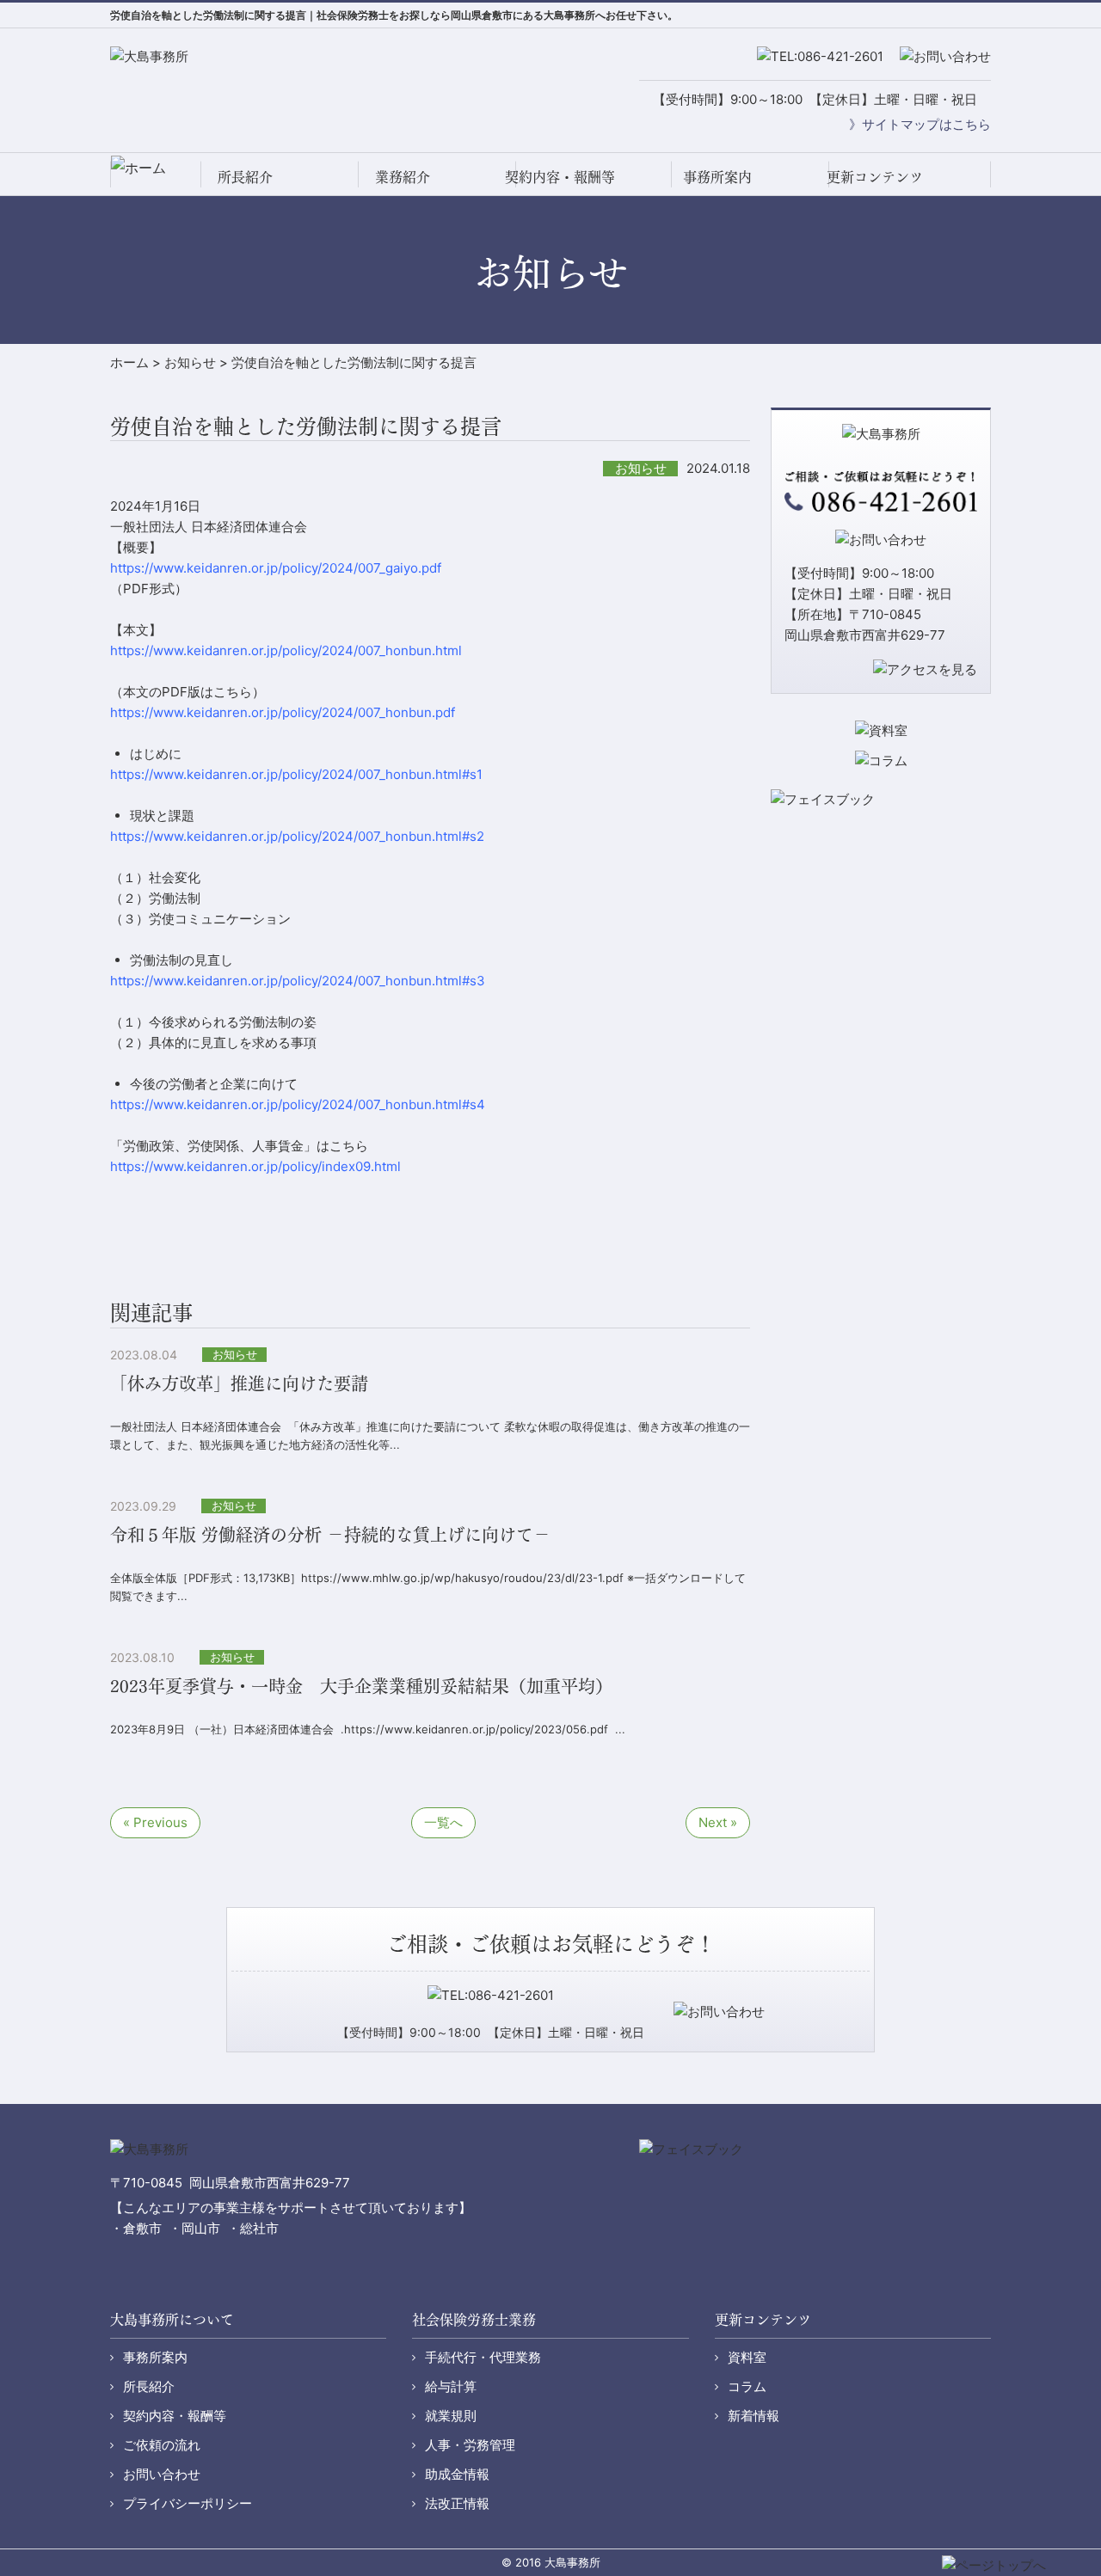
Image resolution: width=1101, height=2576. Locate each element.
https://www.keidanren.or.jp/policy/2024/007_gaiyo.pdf (276, 568)
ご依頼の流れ (162, 2445)
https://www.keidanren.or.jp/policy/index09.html (255, 1166)
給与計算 (451, 2386)
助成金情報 (457, 2474)
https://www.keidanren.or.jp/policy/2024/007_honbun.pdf (283, 712)
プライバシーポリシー (188, 2503)
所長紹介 (245, 176)
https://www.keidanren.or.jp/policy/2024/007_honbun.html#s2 (297, 836)
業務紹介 (403, 176)
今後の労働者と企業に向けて (214, 1084)
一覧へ (443, 1822)
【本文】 (136, 630)
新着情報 (753, 2416)
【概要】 (136, 547)
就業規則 (451, 2416)
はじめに (156, 754)
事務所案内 (717, 176)
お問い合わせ (162, 2474)
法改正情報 (457, 2503)
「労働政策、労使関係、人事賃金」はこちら (239, 1146)
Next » (718, 1822)
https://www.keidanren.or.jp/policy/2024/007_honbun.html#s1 (296, 774)
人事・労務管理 (470, 2445)
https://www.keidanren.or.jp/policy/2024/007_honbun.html (286, 650)
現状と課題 (162, 816)
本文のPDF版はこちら (188, 692)
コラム (747, 2386)
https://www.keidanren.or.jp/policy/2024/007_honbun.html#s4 (298, 1104)
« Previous (155, 1822)
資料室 (747, 2357)
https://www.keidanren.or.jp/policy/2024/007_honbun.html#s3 (298, 981)
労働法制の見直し (181, 960)
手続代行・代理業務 (483, 2357)
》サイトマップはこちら (920, 124)
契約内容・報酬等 (560, 176)
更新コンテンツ (875, 176)
